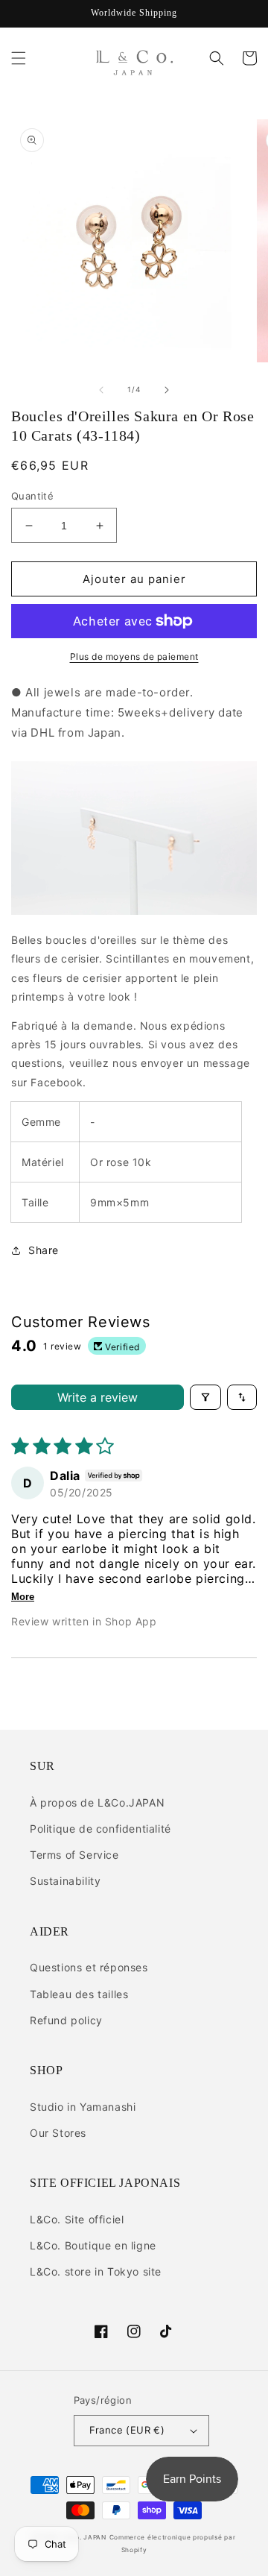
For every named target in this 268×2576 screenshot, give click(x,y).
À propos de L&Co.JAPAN (97, 1802)
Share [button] (44, 1250)
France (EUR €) (127, 2430)
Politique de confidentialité (100, 1829)
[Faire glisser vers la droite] (167, 390)
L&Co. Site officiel (77, 2219)
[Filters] (205, 1397)
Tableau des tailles (79, 1994)
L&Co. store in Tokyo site (96, 2271)
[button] (19, 58)
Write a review (98, 1397)
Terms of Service (74, 1855)
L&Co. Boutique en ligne (93, 2245)
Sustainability (65, 1881)
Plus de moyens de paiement (134, 656)
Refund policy (66, 2020)
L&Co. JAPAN (84, 2537)
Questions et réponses (89, 1967)
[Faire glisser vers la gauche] (101, 390)
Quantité (32, 496)
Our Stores (58, 2133)
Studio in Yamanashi (83, 2107)
